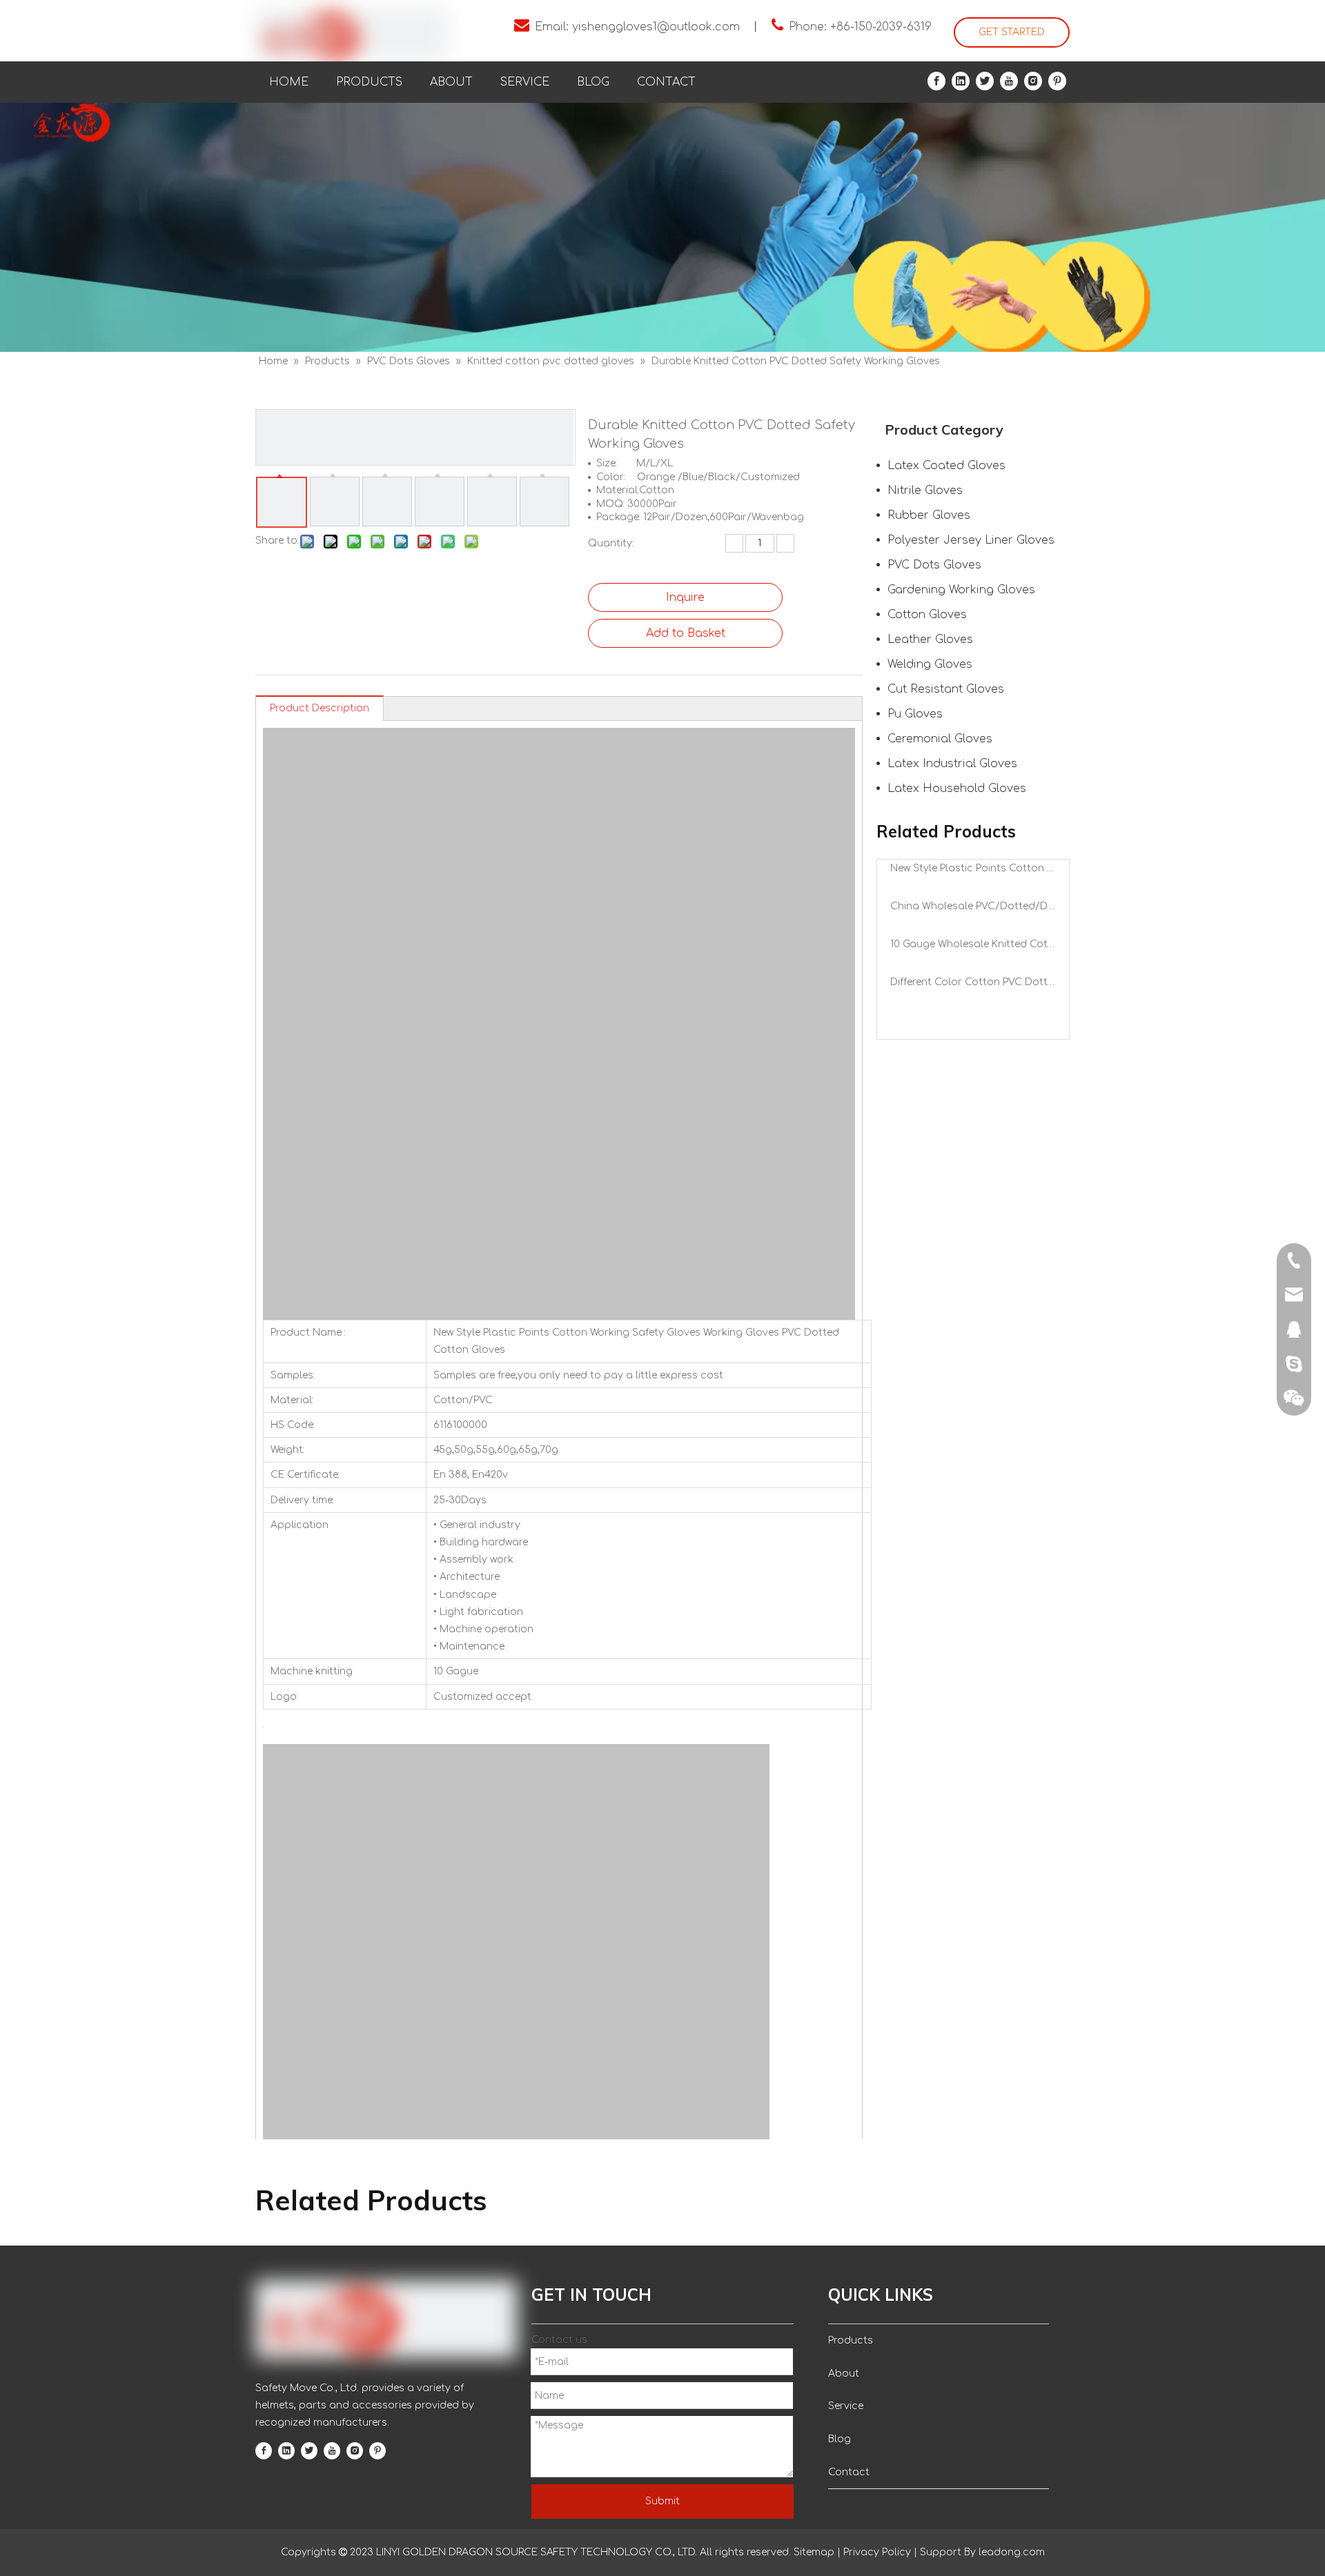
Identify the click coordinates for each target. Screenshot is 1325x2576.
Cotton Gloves (927, 615)
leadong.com (1010, 2552)
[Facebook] (936, 81)
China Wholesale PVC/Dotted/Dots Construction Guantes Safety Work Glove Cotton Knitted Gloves (973, 906)
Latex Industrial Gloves (952, 764)
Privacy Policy (877, 2552)
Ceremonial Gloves (940, 739)
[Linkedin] (961, 81)
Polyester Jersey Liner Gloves (971, 540)
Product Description (320, 708)
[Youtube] (1009, 81)
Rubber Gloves (929, 515)
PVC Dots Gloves (934, 565)
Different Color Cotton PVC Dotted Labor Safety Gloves (973, 982)
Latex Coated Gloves (946, 466)
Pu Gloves (915, 714)
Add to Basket (686, 633)
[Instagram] (1033, 81)
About (844, 2374)
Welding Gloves (930, 664)
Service (846, 2406)
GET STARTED (1012, 32)
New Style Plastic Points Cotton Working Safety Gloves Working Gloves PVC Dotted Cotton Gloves (973, 868)
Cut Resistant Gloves (946, 689)
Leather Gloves (930, 640)
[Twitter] (985, 81)
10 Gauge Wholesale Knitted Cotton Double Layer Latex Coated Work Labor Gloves (973, 944)
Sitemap (814, 2552)
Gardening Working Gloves (961, 590)
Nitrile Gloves (925, 491)
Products (851, 2340)
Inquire (685, 597)
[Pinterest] (1057, 81)
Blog (840, 2439)
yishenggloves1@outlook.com (656, 27)
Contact (849, 2472)
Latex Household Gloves (957, 789)
